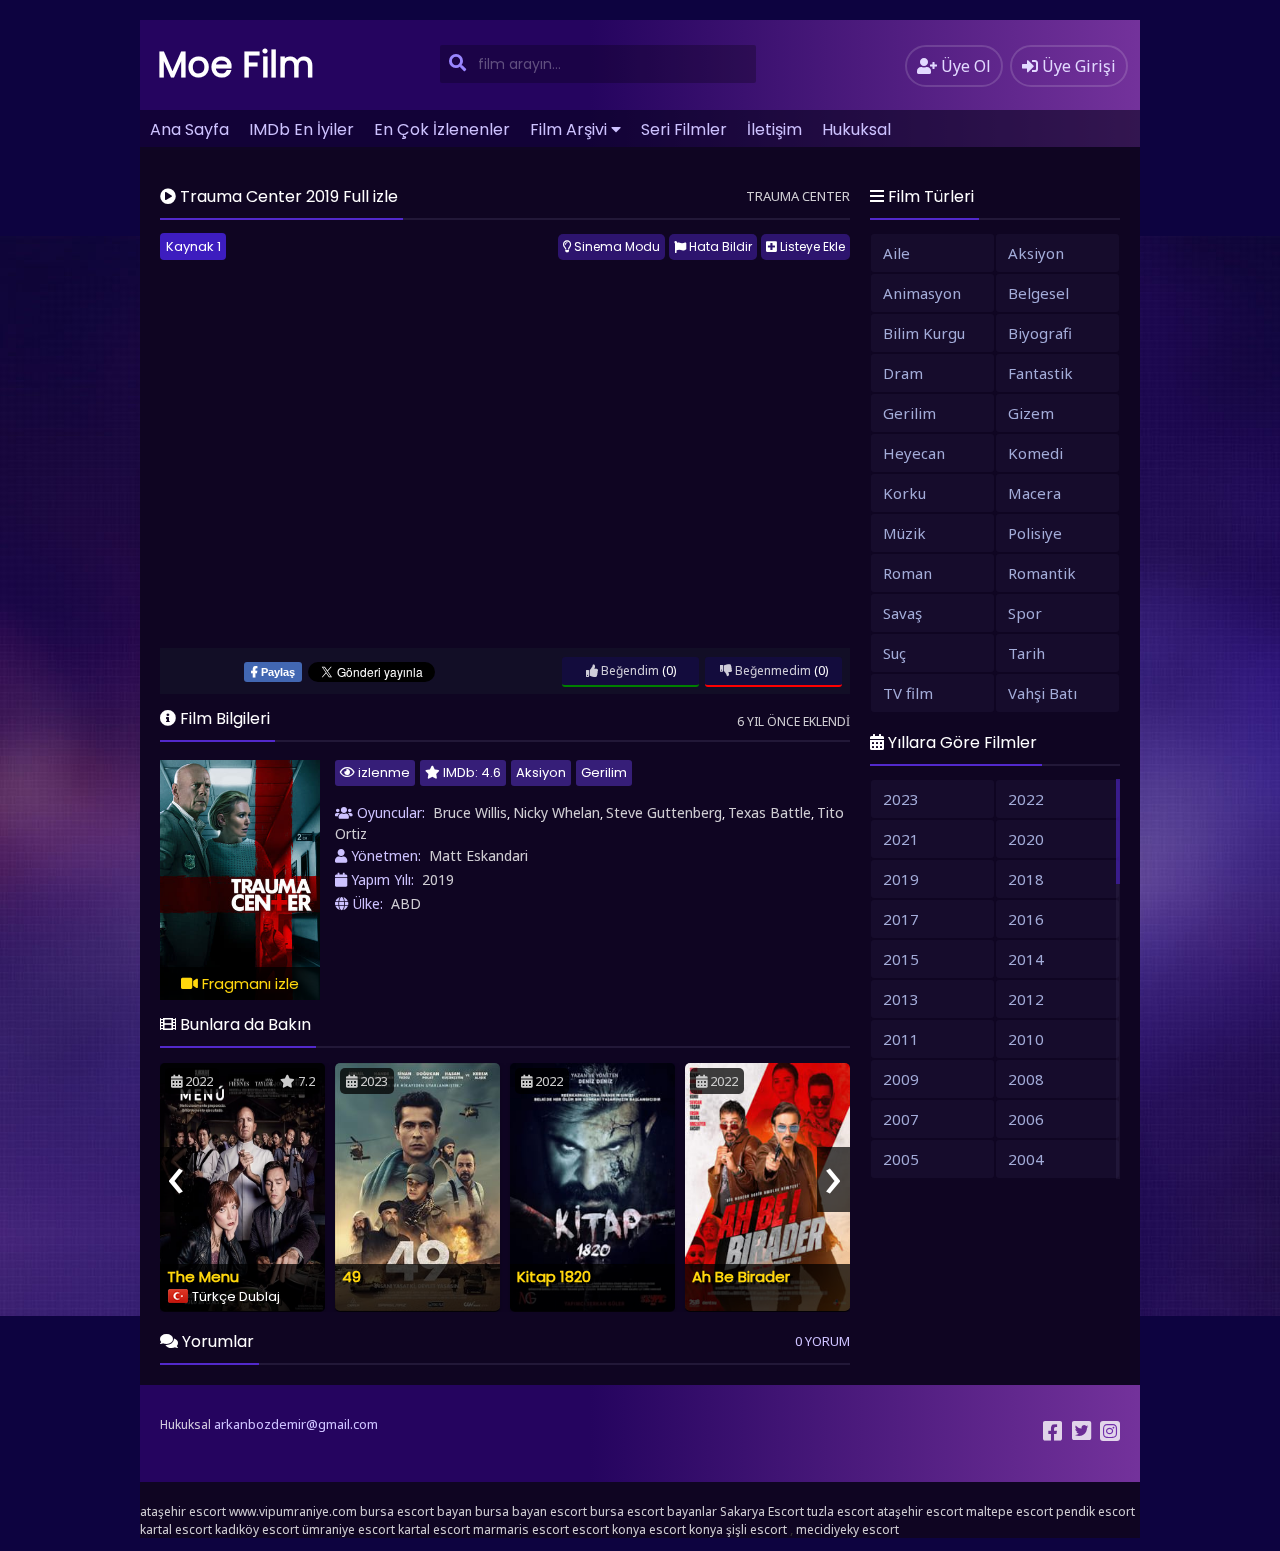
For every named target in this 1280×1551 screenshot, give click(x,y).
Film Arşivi (568, 129)
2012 (1026, 999)
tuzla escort (840, 1511)
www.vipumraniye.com (293, 1511)
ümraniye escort (348, 1529)
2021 (901, 839)
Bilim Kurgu (924, 333)
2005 (901, 1159)
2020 (1026, 839)
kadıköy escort (257, 1529)
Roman (907, 573)
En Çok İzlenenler (442, 129)
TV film (908, 693)
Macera (1034, 493)
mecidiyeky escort (847, 1529)
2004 (1026, 1159)
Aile (896, 253)
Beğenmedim (771, 670)
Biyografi (1040, 333)
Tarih (1026, 653)
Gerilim (604, 772)
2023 (901, 799)
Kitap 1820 (554, 1276)
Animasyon (922, 293)
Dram (903, 373)
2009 (901, 1079)
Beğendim (628, 670)
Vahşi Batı (1042, 693)
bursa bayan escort (531, 1511)
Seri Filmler (684, 129)
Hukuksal (856, 129)
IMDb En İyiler (301, 129)
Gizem (1031, 413)
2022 (1026, 799)
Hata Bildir (719, 246)
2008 (1026, 1079)
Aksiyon (541, 772)
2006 (1026, 1119)
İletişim (774, 129)
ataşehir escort (183, 1511)
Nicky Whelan (556, 812)
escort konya (609, 1529)
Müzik (904, 533)
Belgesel (1038, 293)
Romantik (1042, 573)
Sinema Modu (615, 246)
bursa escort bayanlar (653, 1511)
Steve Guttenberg (664, 812)
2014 (1026, 959)
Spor (1025, 613)
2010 (1026, 1039)
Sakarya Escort (762, 1511)
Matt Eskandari (478, 855)
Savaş (902, 613)
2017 (901, 919)
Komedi (1035, 453)
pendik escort (1095, 1511)
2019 (438, 879)
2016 (1026, 919)
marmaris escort (521, 1529)
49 (351, 1276)
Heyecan (914, 453)
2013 (901, 999)
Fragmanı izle (248, 983)
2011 (901, 1039)
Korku (904, 493)
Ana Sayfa (189, 129)
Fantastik (1040, 373)
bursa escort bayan (416, 1511)
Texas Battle (769, 812)
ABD (406, 903)
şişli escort (756, 1529)
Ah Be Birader (741, 1276)
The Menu (203, 1276)
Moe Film (236, 64)
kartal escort (176, 1529)
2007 (901, 1119)
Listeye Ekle (811, 246)
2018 (1026, 879)
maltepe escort (1009, 1511)
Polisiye (1035, 533)
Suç (894, 653)
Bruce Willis (470, 812)
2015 (901, 959)
